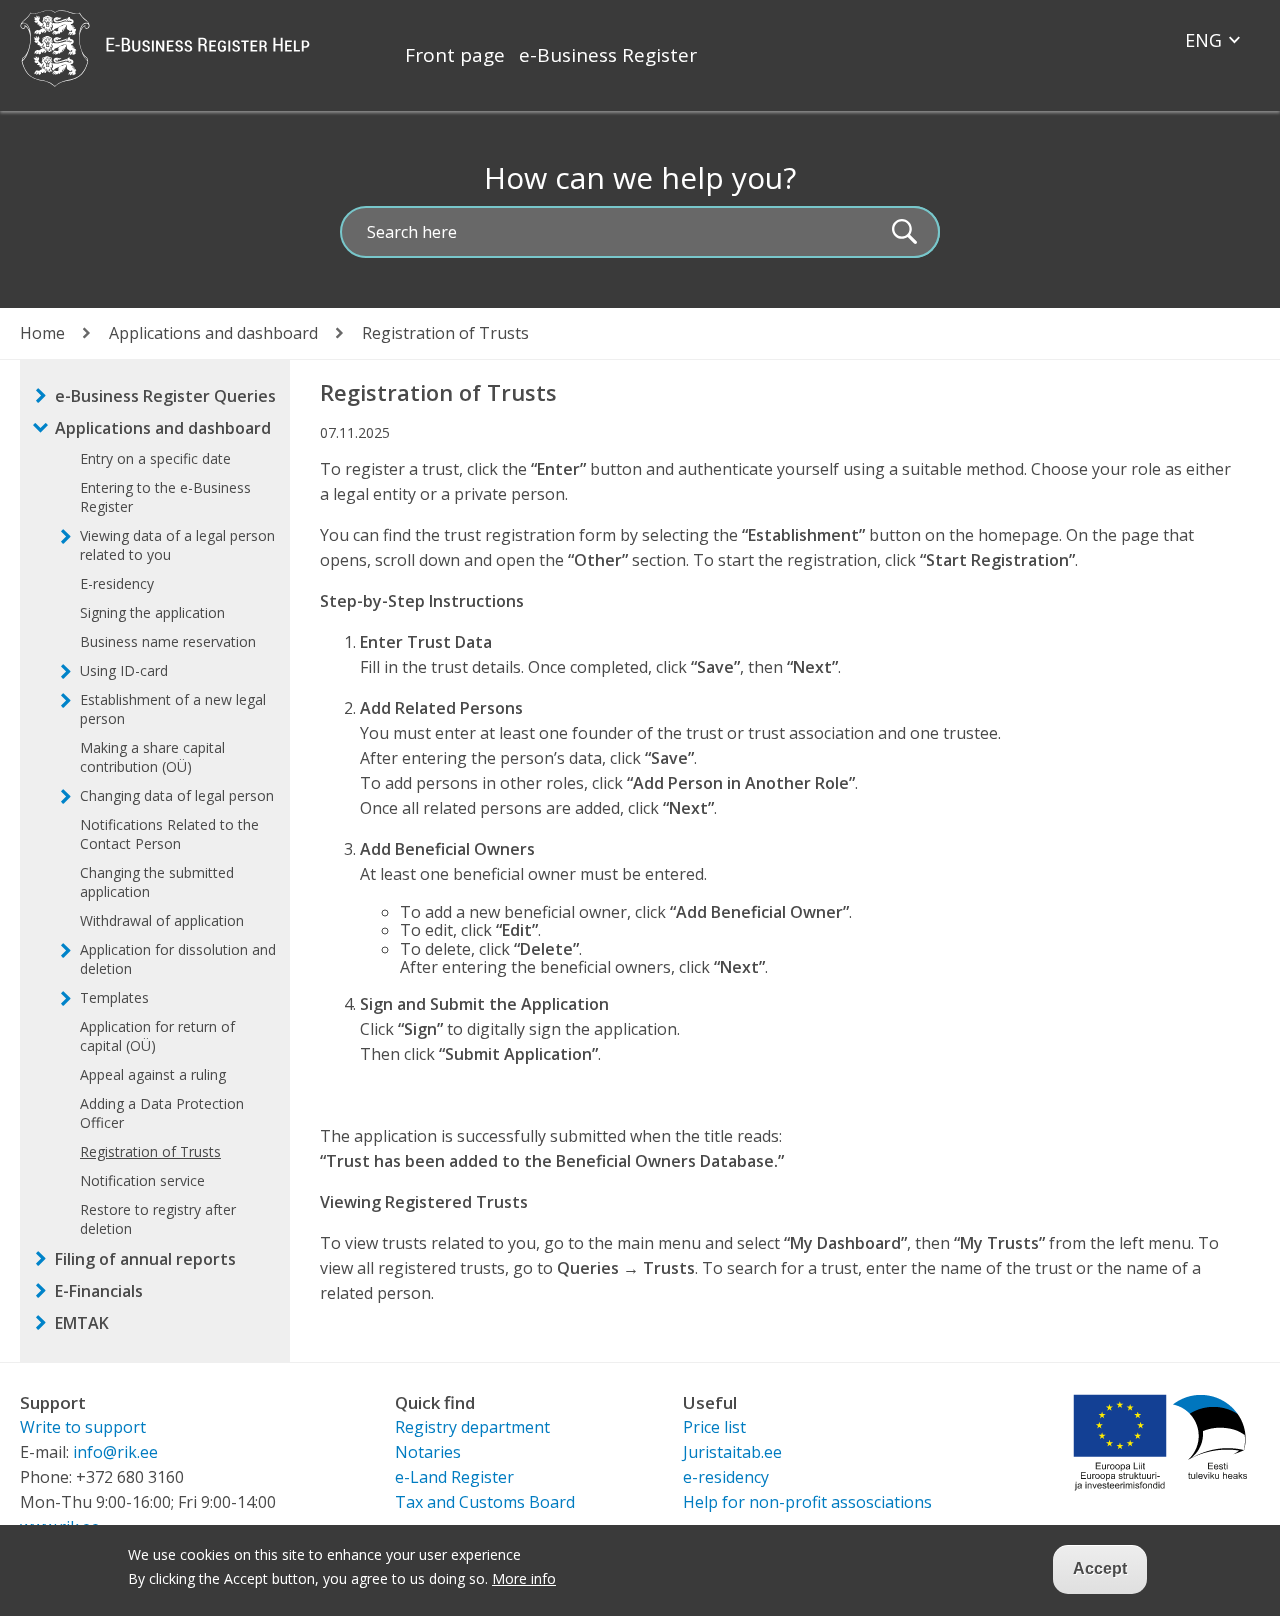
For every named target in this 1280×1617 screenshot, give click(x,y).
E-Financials (99, 1291)
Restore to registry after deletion (158, 1219)
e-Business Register (608, 55)
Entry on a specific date (155, 458)
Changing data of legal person (177, 795)
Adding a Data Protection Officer (162, 1113)
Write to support (83, 1427)
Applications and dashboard (213, 333)
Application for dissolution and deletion (178, 959)
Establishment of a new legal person (173, 709)
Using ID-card (124, 670)
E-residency (117, 583)
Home (42, 333)
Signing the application (152, 612)
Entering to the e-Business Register (165, 497)
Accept (1100, 1568)
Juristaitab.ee (732, 1452)
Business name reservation (168, 641)
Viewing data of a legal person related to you (177, 545)
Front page (455, 55)
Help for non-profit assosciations (807, 1502)
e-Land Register (454, 1477)
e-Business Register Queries (165, 396)
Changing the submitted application (157, 882)
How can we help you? (640, 177)
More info (524, 1580)
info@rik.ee (115, 1452)
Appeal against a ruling (153, 1074)
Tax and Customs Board (485, 1502)
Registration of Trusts (150, 1151)
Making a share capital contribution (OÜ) (152, 757)
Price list (714, 1427)
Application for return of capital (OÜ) (157, 1036)
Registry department (472, 1427)
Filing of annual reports (145, 1259)
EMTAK (82, 1323)
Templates (114, 997)
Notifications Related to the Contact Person (169, 834)
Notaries (428, 1452)
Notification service (142, 1180)
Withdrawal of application (162, 920)
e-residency (726, 1477)
